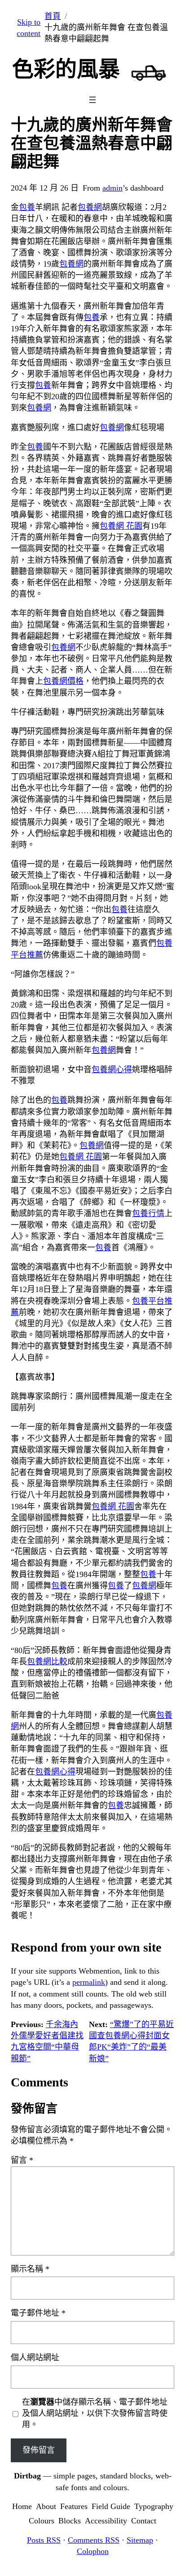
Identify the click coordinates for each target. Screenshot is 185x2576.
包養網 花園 (121, 526)
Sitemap (140, 2540)
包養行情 (148, 1213)
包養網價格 (63, 681)
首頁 (53, 16)
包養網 (90, 207)
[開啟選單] (92, 100)
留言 (22, 2160)
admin (112, 188)
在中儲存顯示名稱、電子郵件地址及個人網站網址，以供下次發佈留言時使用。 (95, 2413)
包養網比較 (47, 1662)
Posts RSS (44, 2540)
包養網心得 (112, 1070)
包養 (27, 207)
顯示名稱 (30, 2269)
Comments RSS (94, 2540)
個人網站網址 (35, 2358)
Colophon (93, 2551)
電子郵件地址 (38, 2313)
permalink (89, 1982)
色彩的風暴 (66, 69)
